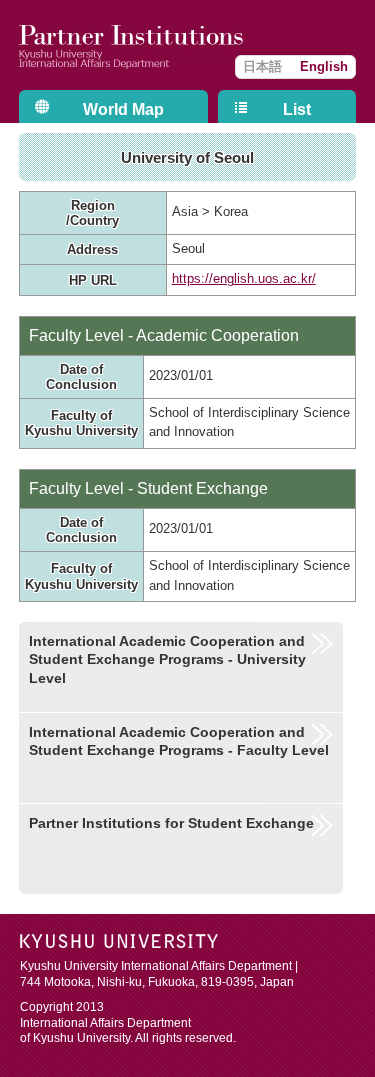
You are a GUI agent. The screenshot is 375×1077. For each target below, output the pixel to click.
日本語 (262, 66)
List (297, 109)
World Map (123, 109)
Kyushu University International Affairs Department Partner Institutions (134, 45)
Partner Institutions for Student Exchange (171, 823)
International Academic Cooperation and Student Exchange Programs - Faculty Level (179, 741)
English (324, 66)
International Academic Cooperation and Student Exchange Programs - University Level (167, 659)
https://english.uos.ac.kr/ (244, 279)
